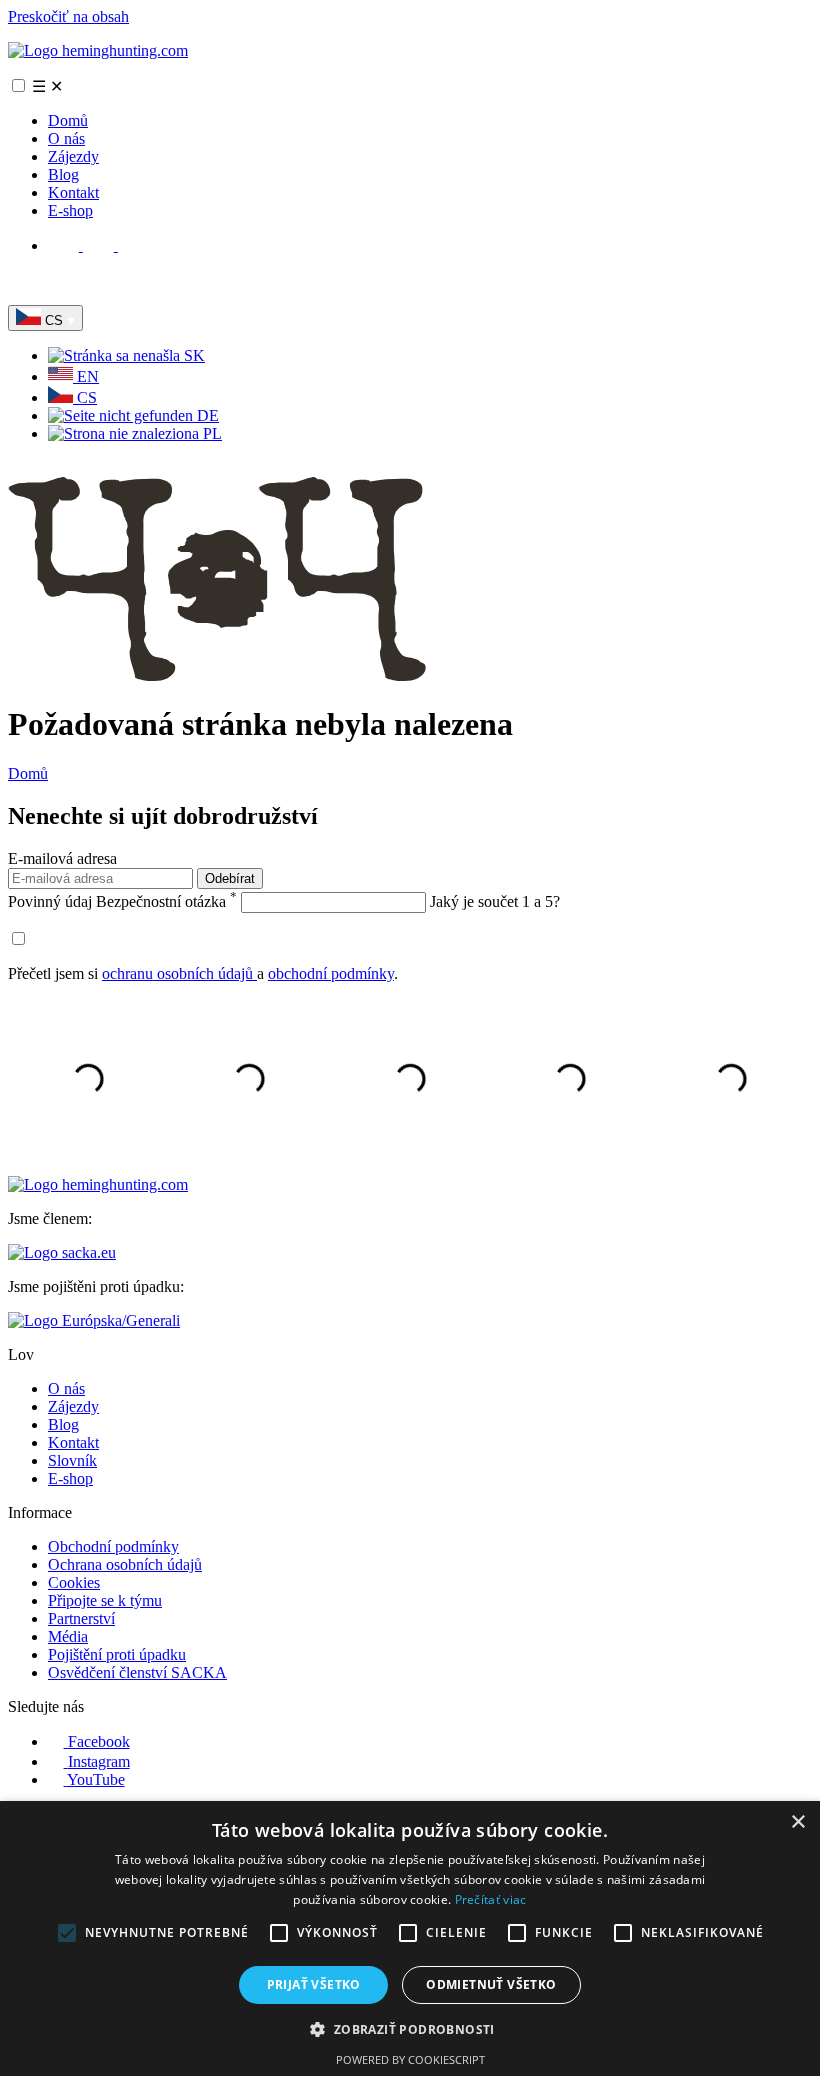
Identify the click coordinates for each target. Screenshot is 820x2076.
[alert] (410, 1938)
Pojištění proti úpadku (117, 1654)
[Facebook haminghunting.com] (65, 245)
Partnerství (81, 1618)
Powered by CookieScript (410, 2059)
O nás (66, 138)
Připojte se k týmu (105, 1600)
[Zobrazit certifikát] (94, 1320)
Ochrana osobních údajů (125, 1564)
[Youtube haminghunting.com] (133, 245)
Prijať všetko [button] (314, 1984)
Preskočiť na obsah (68, 16)
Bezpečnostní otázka (122, 901)
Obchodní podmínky (113, 1546)
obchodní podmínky (331, 973)
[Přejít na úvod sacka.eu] (62, 1252)
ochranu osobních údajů (179, 973)
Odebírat (230, 878)
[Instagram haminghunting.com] (100, 245)
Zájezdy (73, 156)
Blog (63, 174)
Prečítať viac (491, 1899)
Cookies (74, 1582)
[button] (409, 2028)
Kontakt (73, 192)
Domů (68, 120)
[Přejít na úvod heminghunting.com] (98, 50)
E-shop (70, 210)
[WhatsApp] (23, 295)
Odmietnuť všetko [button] (491, 1984)
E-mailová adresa (62, 858)
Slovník (72, 1460)
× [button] (797, 1822)
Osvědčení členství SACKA (137, 1672)
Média (68, 1636)
